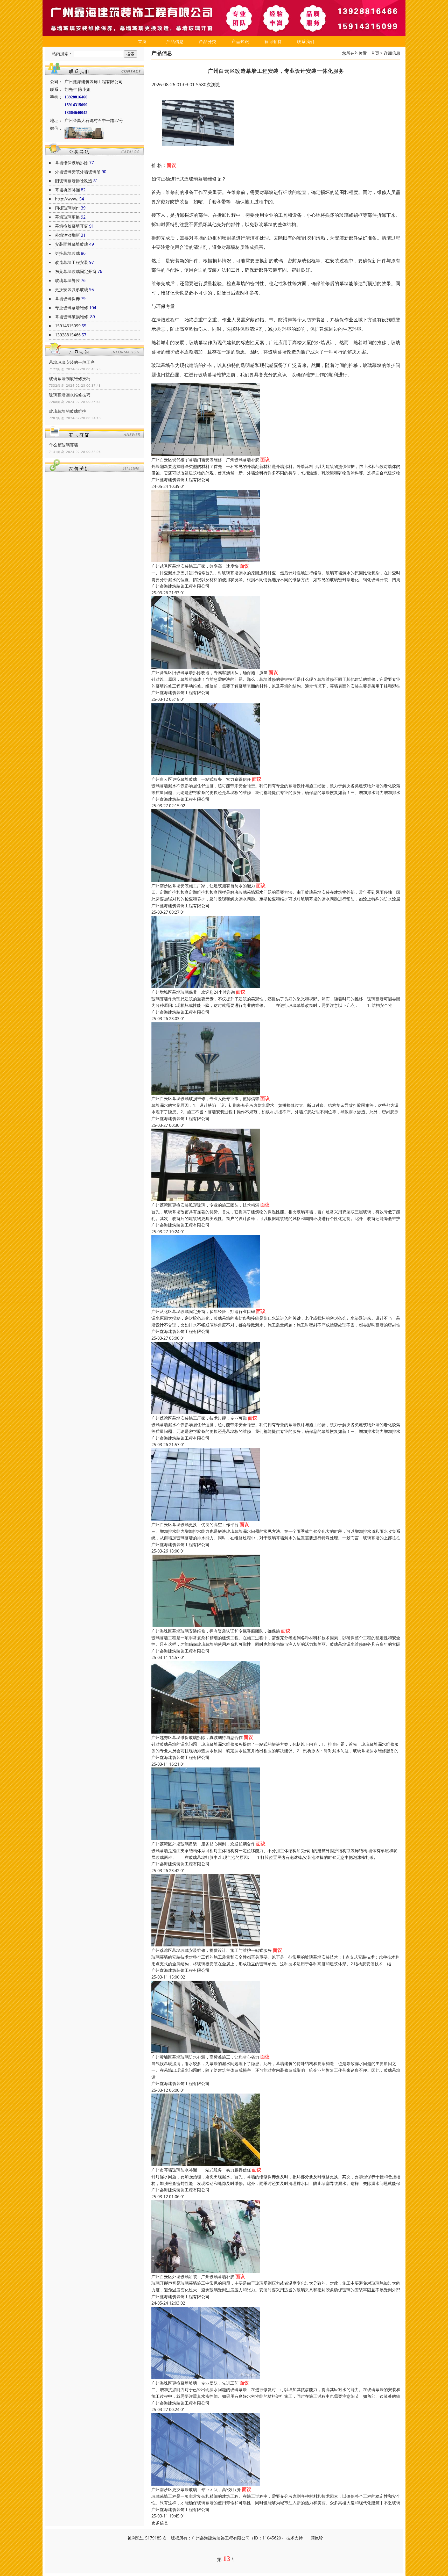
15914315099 (68, 326)
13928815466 (68, 335)
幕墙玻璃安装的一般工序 (72, 362)
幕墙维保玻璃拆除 (72, 163)
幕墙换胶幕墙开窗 (72, 226)
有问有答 (273, 41)
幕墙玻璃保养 (67, 299)
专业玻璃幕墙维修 (72, 308)
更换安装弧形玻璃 (72, 290)
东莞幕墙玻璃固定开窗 (76, 271)
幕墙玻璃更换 (67, 217)
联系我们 (306, 41)
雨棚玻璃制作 (67, 208)
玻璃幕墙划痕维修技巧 (70, 379)
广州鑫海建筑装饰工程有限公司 (180, 480)
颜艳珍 (317, 2538)
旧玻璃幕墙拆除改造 (74, 181)
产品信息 (175, 41)
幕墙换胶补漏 (67, 190)
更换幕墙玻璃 (67, 253)
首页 (142, 41)
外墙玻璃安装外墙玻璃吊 (78, 172)
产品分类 (208, 41)
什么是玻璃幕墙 (64, 445)
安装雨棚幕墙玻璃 (72, 244)
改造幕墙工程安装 (72, 262)
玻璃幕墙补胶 (67, 280)
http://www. (67, 199)
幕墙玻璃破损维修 (72, 317)
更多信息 (160, 2523)
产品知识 (240, 41)
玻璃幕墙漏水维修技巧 (70, 395)
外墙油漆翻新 (67, 235)
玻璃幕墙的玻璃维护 (68, 411)
